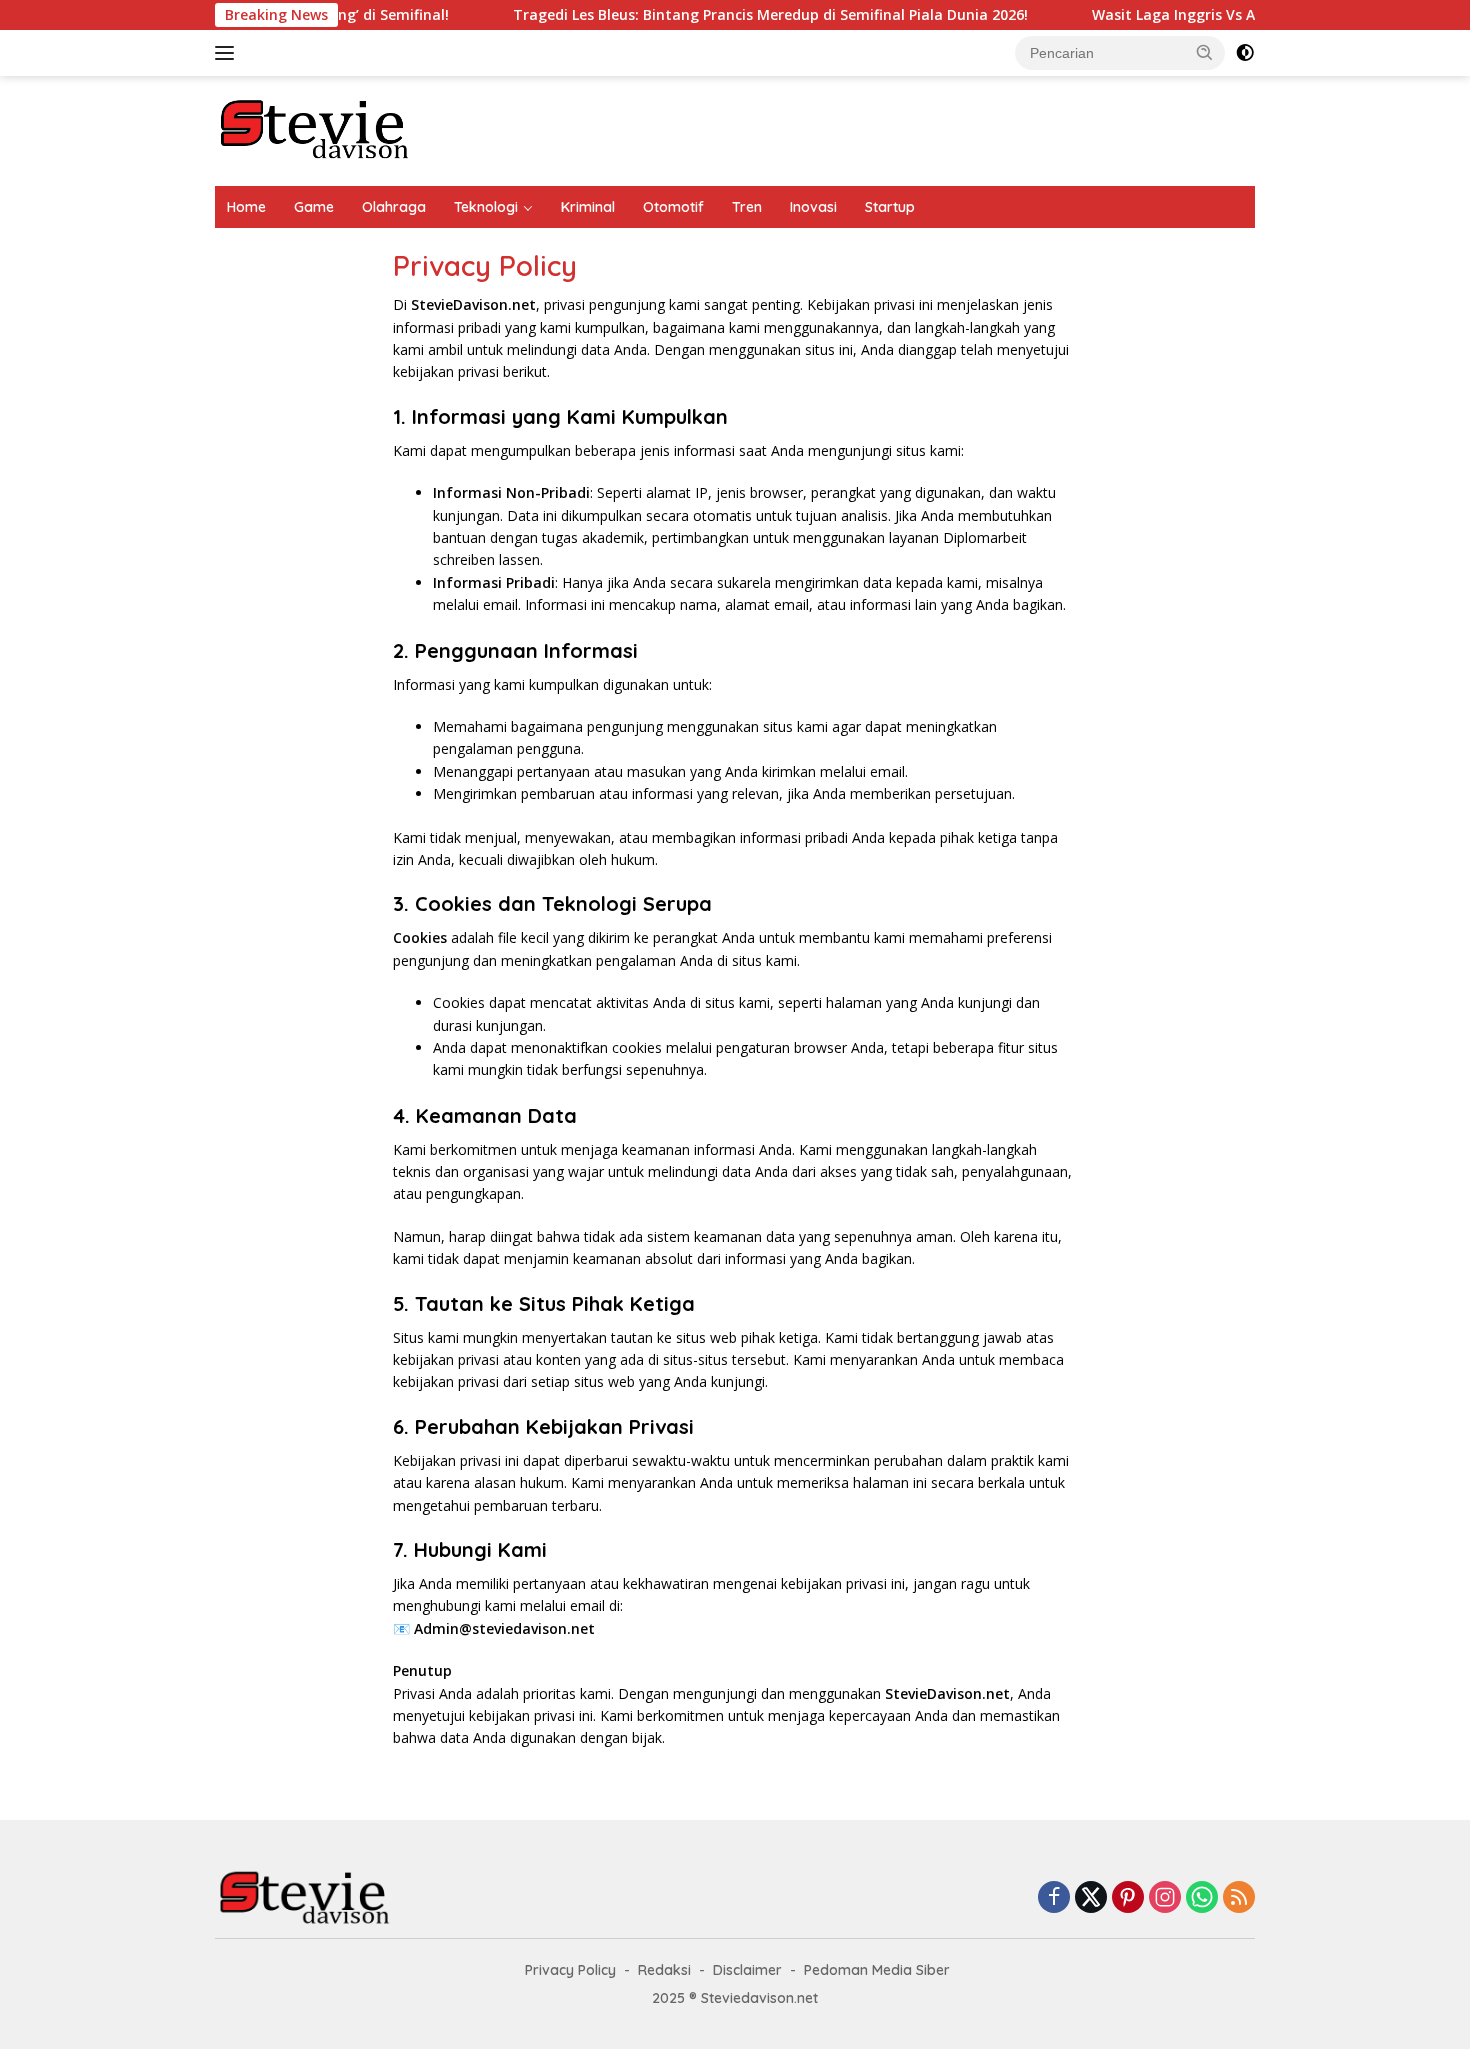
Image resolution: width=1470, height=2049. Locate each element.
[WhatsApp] (1202, 1898)
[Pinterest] (1128, 1898)
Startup (890, 207)
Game (314, 207)
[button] (1205, 52)
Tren (747, 207)
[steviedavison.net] (315, 129)
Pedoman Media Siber (877, 1970)
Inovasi (813, 207)
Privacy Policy (570, 1970)
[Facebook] (1054, 1898)
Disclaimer (747, 1970)
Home (246, 207)
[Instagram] (1165, 1898)
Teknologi (486, 207)
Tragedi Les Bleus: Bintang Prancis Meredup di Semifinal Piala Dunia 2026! (723, 15)
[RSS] (1239, 1898)
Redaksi (664, 1970)
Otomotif (673, 207)
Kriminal (588, 207)
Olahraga (394, 207)
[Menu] (228, 53)
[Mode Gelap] (1245, 53)
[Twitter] (1091, 1898)
